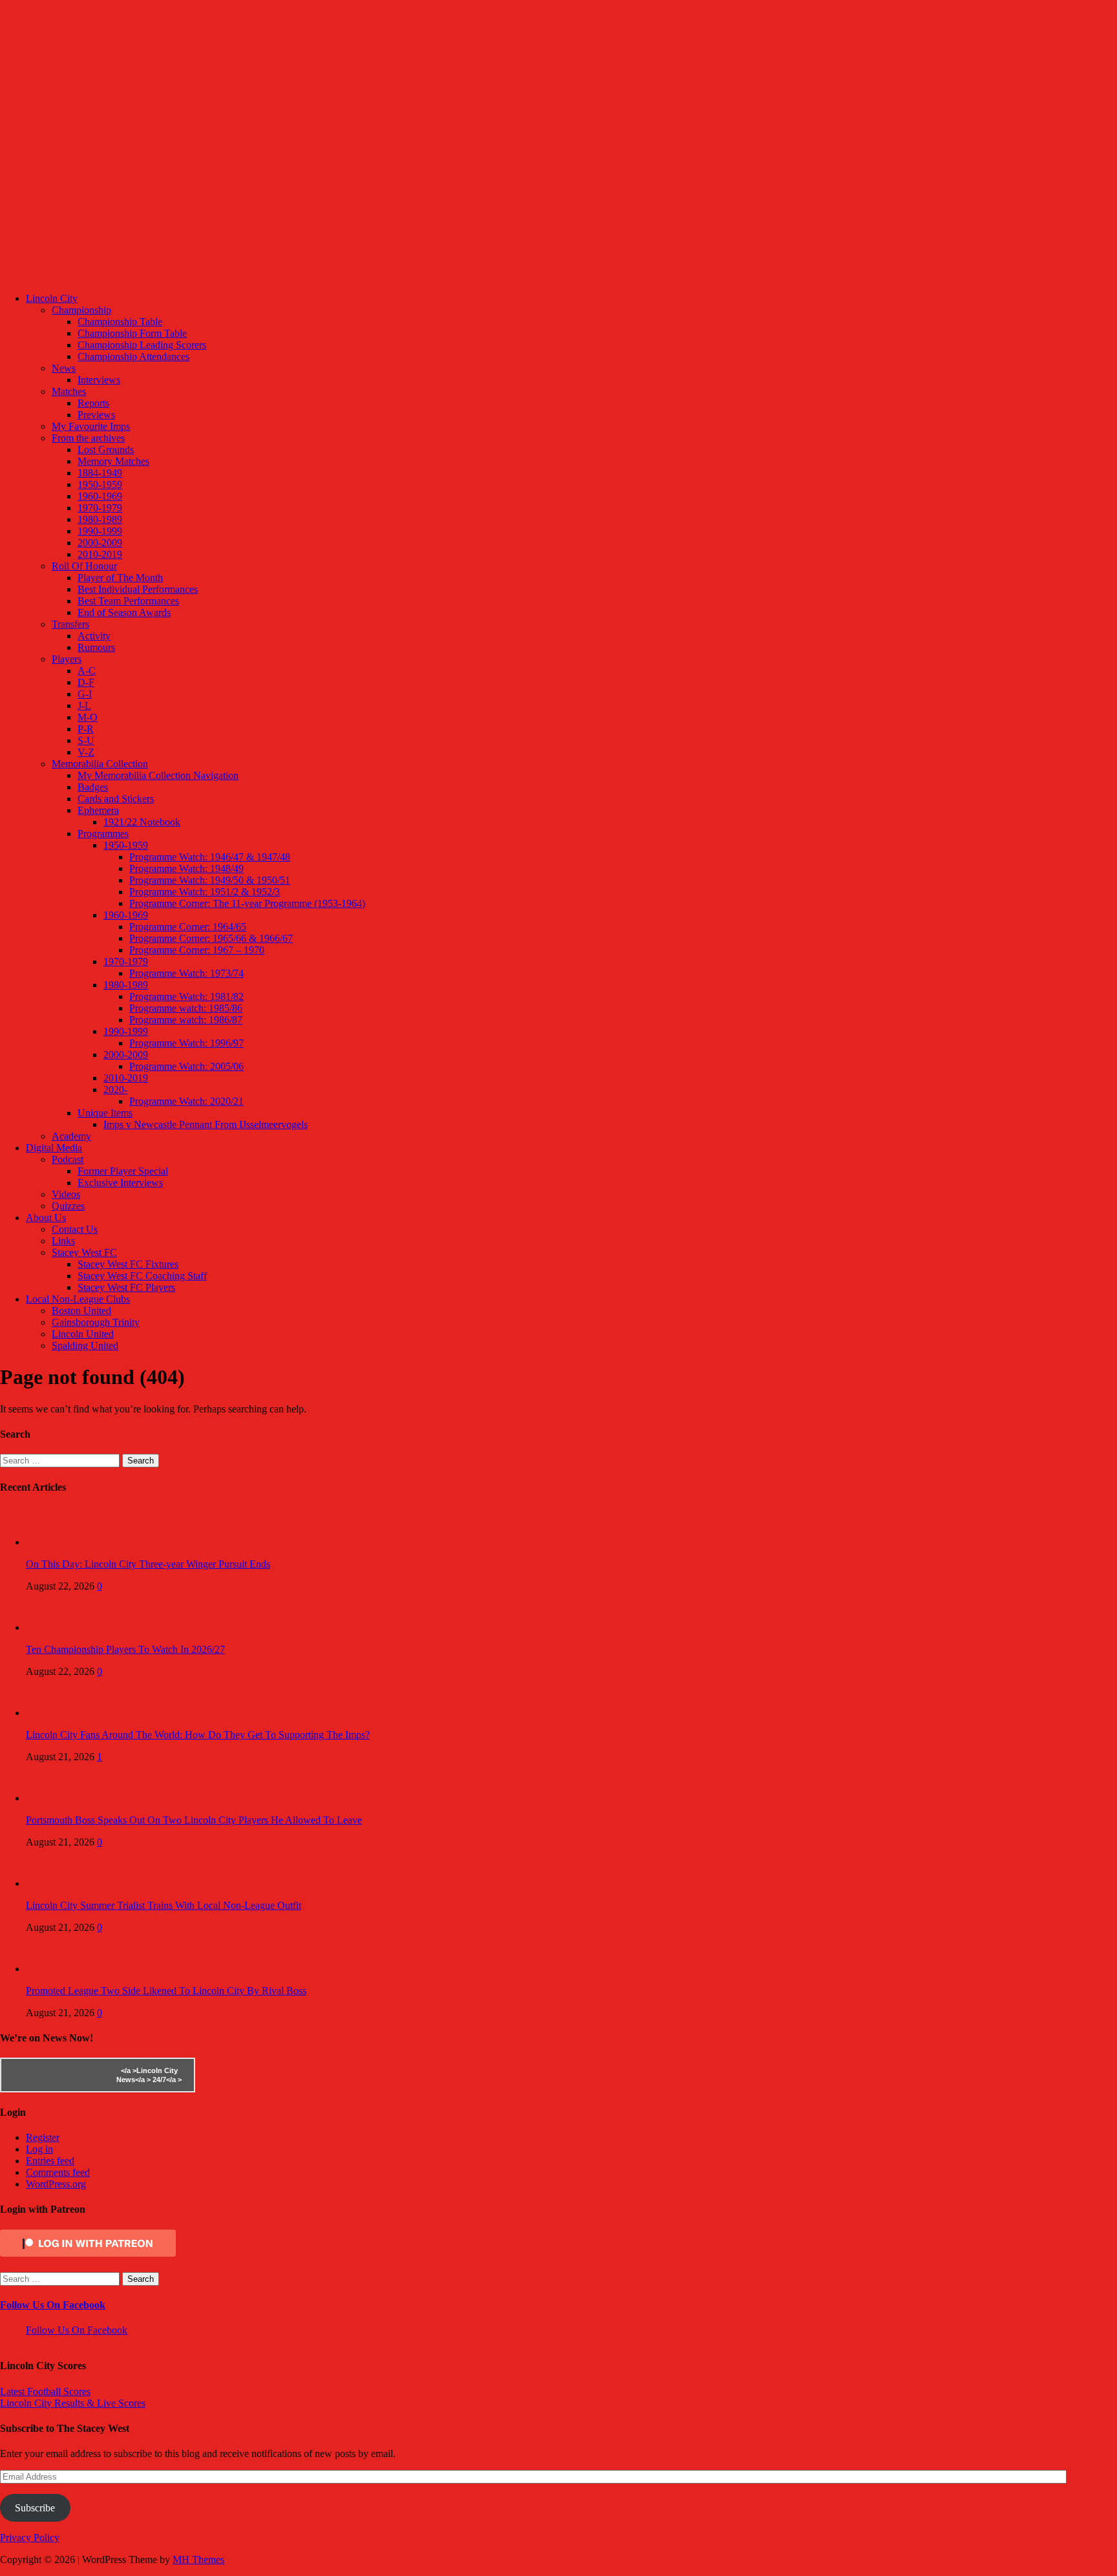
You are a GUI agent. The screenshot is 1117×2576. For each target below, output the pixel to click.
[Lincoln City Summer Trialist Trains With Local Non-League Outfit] (52, 1883)
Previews (96, 415)
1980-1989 (100, 519)
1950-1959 (100, 484)
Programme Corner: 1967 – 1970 (197, 950)
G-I (85, 694)
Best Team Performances (128, 601)
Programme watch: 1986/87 (186, 1020)
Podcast (68, 1159)
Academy (71, 1136)
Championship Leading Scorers (142, 345)
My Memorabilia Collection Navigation (158, 775)
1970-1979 (100, 508)
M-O (88, 717)
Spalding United (85, 1346)
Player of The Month (120, 578)
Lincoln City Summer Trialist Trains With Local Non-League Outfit (164, 1905)
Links (63, 1241)
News (64, 368)
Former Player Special (123, 1171)
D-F (86, 682)
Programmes (103, 834)
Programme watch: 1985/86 (186, 1008)
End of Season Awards (124, 612)
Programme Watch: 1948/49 (186, 868)
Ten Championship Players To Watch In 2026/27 (125, 1649)
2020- (115, 1090)
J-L (84, 706)
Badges (93, 787)
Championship (81, 310)
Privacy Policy (30, 2538)
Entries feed (50, 2161)
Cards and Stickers (116, 799)
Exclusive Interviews (120, 1183)
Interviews (99, 380)
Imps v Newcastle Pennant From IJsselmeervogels (206, 1124)
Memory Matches (113, 461)
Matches (69, 391)
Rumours (96, 647)
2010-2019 (100, 554)
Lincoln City (52, 298)
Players (67, 659)
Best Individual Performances (138, 589)
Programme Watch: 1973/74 (186, 973)
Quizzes (68, 1206)
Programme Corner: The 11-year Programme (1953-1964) (247, 903)
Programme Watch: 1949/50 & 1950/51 (210, 880)
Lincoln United (83, 1334)
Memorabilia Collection (100, 764)
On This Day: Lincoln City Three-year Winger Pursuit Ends (148, 1564)
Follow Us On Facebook (53, 2305)
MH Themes (198, 2560)
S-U (86, 740)
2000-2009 (100, 543)
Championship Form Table (132, 333)
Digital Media (54, 1148)
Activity (94, 636)
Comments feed (58, 2172)
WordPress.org (56, 2184)
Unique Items (105, 1113)
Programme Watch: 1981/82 (186, 996)
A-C (87, 671)
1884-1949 (100, 473)
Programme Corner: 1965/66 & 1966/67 (211, 938)
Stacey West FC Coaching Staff (142, 1276)
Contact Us (75, 1229)
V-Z (86, 752)
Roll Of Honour (84, 566)
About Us (46, 1218)
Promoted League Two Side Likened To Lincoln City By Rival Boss (166, 1991)
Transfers (70, 624)
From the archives (88, 438)
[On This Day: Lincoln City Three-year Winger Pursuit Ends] (52, 1542)
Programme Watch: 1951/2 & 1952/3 (205, 892)
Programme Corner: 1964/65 (188, 927)
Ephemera (98, 810)
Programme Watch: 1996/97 (186, 1043)
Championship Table (120, 322)
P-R (86, 729)
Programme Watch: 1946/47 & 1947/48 (210, 857)
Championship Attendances (133, 357)
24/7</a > (166, 2080)
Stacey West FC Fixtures (128, 1264)
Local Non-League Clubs (78, 1299)
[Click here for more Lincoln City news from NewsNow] (53, 2075)
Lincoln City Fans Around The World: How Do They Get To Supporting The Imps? (198, 1735)
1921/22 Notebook (142, 822)
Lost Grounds (106, 450)
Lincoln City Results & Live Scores (73, 2403)
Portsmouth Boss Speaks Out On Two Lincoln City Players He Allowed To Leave (194, 1820)
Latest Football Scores (45, 2391)
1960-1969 (100, 496)
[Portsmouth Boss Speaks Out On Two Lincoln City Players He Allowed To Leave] (52, 1798)
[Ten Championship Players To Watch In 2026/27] (52, 1627)
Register (43, 2137)
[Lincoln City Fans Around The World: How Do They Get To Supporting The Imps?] (52, 1713)
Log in (39, 2149)
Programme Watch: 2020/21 (186, 1101)
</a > (129, 2070)
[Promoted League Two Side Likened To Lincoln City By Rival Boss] (52, 1969)
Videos (66, 1194)
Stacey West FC (84, 1252)
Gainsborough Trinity (96, 1322)
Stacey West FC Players (126, 1287)
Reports (93, 403)
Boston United (81, 1311)
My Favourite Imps (91, 426)
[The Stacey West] (484, 276)
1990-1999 (100, 531)
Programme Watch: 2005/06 (186, 1066)
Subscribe (35, 2508)
